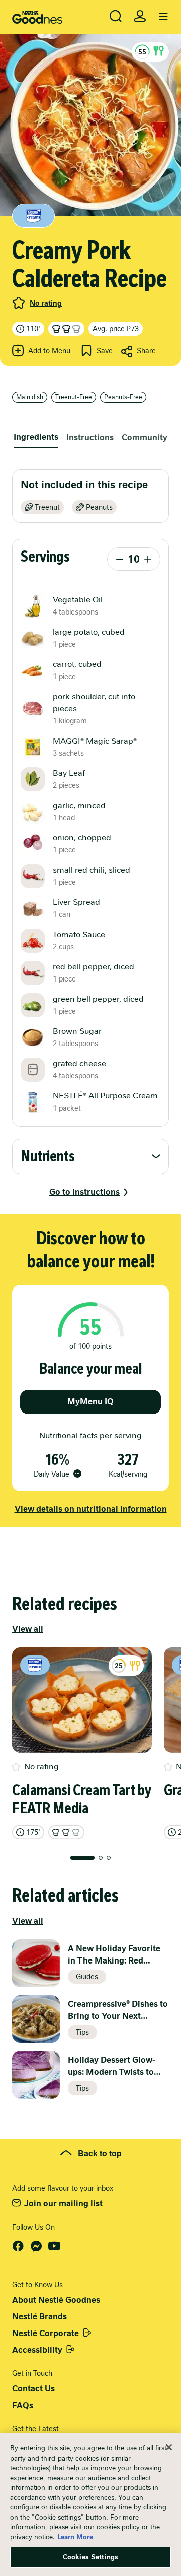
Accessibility (37, 2350)
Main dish (30, 397)
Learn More (75, 2537)
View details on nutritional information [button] (91, 1509)
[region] (90, 2505)
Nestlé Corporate (46, 2333)
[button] (150, 52)
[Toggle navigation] (163, 17)
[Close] (169, 2447)
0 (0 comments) (19, 303)
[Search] (116, 16)
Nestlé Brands (39, 2317)
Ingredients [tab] (36, 437)
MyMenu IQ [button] (90, 1402)
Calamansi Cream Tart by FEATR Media (82, 1799)
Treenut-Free (74, 397)
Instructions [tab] (90, 437)
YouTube (54, 2246)
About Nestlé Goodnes (56, 2300)
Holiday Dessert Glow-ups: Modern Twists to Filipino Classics (112, 2067)
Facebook (18, 2246)
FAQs (23, 2405)
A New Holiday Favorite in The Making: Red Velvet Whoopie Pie (114, 1955)
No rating (46, 303)
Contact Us (33, 2389)
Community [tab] (145, 437)
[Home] (37, 17)
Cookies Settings (90, 2557)
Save (105, 351)
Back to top (100, 2153)
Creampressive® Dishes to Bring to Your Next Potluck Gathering (118, 2011)
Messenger (36, 2246)
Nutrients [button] (48, 1156)
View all (28, 1629)
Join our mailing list (63, 2204)
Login (140, 16)
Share (146, 351)
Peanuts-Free (123, 397)
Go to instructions (84, 1192)
